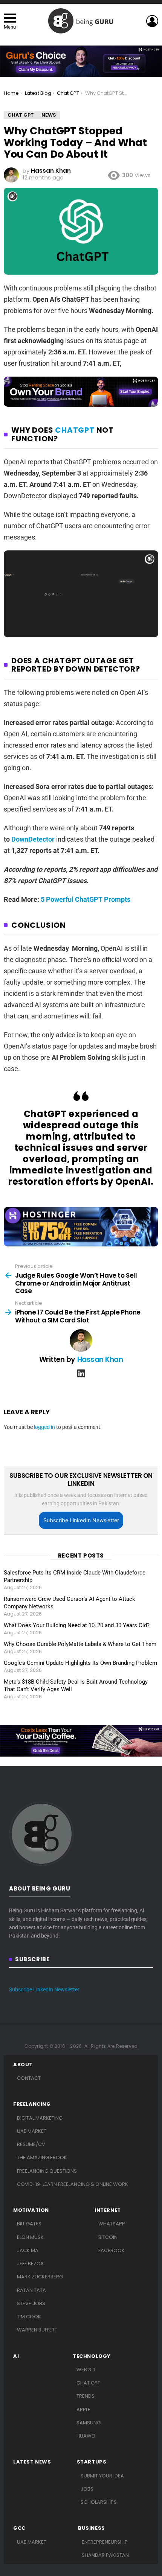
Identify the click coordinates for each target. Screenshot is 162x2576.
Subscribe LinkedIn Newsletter (81, 1520)
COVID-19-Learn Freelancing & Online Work (73, 2184)
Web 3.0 (86, 2370)
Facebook (112, 2250)
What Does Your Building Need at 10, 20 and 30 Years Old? (77, 1625)
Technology (92, 2356)
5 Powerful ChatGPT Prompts (86, 899)
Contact (29, 2078)
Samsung (89, 2423)
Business (92, 2528)
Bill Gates (29, 2224)
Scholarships (99, 2502)
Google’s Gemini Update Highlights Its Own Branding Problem (80, 1663)
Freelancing (32, 2104)
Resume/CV (31, 2144)
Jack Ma (28, 2250)
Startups (92, 2462)
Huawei (86, 2436)
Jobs (87, 2489)
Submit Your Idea (102, 2476)
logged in (44, 1427)
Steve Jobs (31, 2303)
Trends (86, 2396)
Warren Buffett (37, 2330)
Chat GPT (88, 2383)
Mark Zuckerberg (40, 2277)
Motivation (31, 2210)
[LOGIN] (152, 21)
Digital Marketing (40, 2118)
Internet (108, 2210)
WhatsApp (112, 2224)
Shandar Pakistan (105, 2555)
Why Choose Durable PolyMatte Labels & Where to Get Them (80, 1644)
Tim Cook (29, 2317)
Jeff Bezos (30, 2264)
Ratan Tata (31, 2290)
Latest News (32, 2462)
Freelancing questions (47, 2171)
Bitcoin (108, 2237)
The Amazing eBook (42, 2157)
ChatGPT (75, 430)
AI (16, 2356)
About (23, 2065)
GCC (19, 2528)
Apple (83, 2410)
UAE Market (32, 2131)
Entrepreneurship (105, 2542)
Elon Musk (30, 2237)
